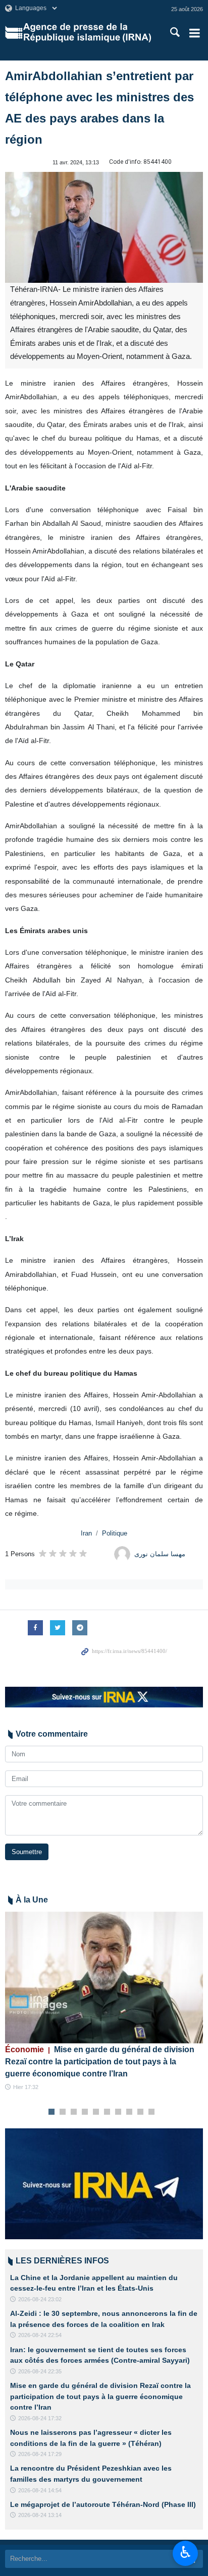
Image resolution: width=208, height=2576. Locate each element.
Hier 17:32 (26, 2087)
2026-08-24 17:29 (40, 2454)
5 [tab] (96, 2112)
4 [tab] (85, 2112)
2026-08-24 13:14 (40, 2515)
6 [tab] (107, 2112)
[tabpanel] (104, 2002)
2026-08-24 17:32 (40, 2418)
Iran (86, 1533)
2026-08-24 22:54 (40, 2335)
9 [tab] (141, 2112)
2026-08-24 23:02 (40, 2299)
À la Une (32, 1900)
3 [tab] (74, 2112)
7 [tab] (118, 2112)
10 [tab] (151, 2112)
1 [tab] (52, 2112)
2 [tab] (63, 2112)
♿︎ (186, 2552)
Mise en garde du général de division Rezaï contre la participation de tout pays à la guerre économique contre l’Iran (100, 2062)
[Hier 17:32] (104, 1977)
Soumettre (27, 1852)
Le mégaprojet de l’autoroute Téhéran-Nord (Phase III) (103, 2504)
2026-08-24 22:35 (40, 2371)
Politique (115, 1533)
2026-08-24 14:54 (40, 2490)
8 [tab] (129, 2112)
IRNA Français (87, 33)
